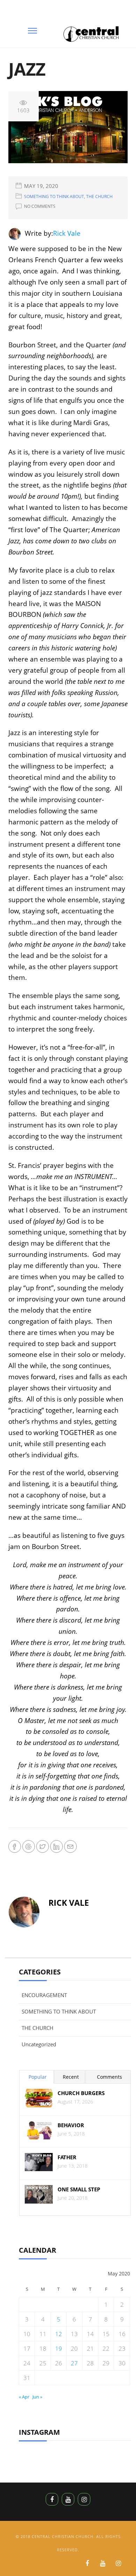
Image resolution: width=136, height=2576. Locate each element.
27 (74, 2363)
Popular (38, 2077)
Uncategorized (39, 2044)
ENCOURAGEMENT (44, 1995)
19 (59, 2348)
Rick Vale (67, 233)
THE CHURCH (99, 197)
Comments (109, 2077)
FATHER (67, 2157)
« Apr (24, 2397)
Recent (71, 2077)
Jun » (37, 2397)
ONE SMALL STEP (79, 2189)
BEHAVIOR (71, 2125)
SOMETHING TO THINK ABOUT (54, 197)
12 (59, 2334)
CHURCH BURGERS (81, 2093)
